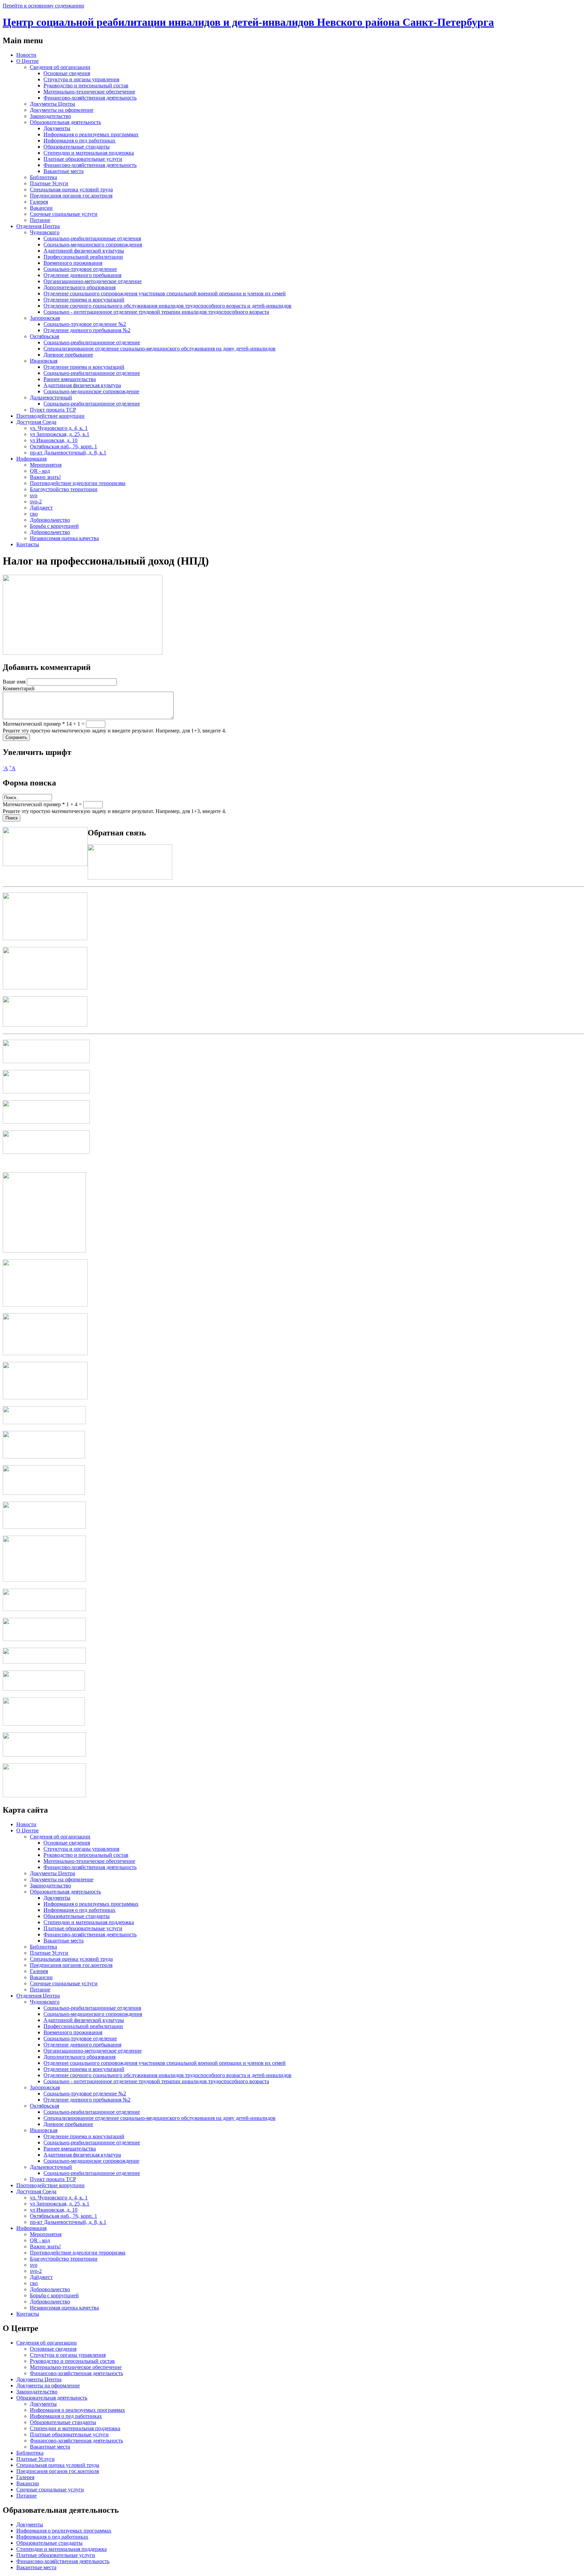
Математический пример (34, 724)
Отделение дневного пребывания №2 (87, 330)
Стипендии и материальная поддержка (89, 153)
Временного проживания (73, 263)
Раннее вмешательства (70, 379)
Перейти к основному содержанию (43, 6)
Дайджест (41, 508)
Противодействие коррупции (50, 416)
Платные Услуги (49, 183)
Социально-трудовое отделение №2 (85, 324)
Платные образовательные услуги (83, 159)
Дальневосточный (51, 397)
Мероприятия (46, 465)
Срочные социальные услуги (64, 214)
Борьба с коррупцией (54, 526)
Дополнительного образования (79, 287)
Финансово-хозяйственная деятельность (90, 98)
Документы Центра (52, 104)
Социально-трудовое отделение (80, 269)
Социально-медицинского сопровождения (93, 245)
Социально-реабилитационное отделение (92, 342)
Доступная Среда (36, 422)
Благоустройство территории (64, 489)
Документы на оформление (62, 110)
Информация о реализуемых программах (91, 134)
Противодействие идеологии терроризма (78, 483)
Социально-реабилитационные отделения (92, 238)
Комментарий (19, 688)
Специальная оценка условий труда (71, 189)
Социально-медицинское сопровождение (91, 391)
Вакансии (41, 208)
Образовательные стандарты (77, 147)
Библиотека (43, 177)
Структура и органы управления (81, 79)
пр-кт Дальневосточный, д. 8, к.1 (68, 453)
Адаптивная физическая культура (82, 385)
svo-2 (36, 502)
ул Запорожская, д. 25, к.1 (60, 434)
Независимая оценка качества (64, 538)
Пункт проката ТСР (53, 410)
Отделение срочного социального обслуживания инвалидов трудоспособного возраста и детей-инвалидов (167, 306)
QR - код (40, 471)
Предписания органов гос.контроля (71, 196)
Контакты (28, 544)
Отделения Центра (38, 226)
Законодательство (50, 116)
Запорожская (45, 318)
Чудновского (45, 232)
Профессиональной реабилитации (83, 257)
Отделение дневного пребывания (82, 275)
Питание (40, 220)
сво (34, 514)
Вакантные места (64, 171)
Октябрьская (45, 336)
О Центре (28, 61)
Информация (31, 459)
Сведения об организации (60, 67)
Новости (26, 55)
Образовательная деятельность (65, 122)
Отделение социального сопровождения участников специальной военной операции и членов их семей (165, 293)
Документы (57, 128)
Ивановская (44, 361)
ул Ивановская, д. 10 (54, 440)
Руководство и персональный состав (86, 85)
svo (34, 495)
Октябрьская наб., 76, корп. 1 (64, 446)
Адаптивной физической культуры (84, 251)
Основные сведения (67, 73)
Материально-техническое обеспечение (89, 92)
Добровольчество (50, 520)
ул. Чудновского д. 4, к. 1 (59, 428)
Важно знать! (45, 477)
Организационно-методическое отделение (93, 281)
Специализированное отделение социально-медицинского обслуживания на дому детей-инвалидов (159, 349)
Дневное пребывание (68, 355)
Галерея (39, 202)
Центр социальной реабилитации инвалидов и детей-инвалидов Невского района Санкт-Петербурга (248, 22)
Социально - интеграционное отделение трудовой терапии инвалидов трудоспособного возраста (156, 312)
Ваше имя (15, 682)
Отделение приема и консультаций (84, 300)
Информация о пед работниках (79, 141)
